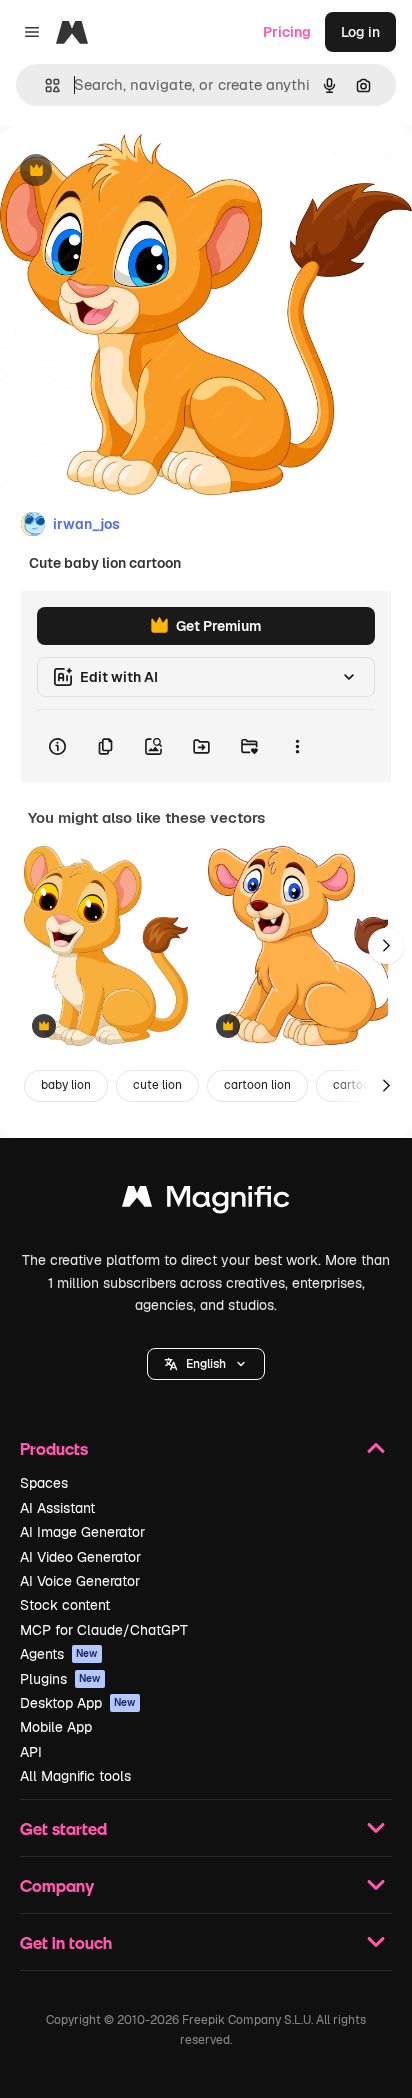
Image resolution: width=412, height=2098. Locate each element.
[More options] (297, 746)
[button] (206, 1364)
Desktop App (78, 1703)
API (31, 1752)
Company (57, 1885)
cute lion (157, 1085)
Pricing (287, 32)
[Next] (386, 946)
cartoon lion (257, 1085)
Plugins (60, 1679)
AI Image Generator (82, 1532)
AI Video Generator (80, 1557)
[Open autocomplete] (44, 85)
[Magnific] (206, 1201)
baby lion (66, 1085)
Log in (360, 32)
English (206, 1364)
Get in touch (66, 1942)
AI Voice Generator (80, 1581)
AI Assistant (57, 1508)
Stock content (65, 1605)
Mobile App (56, 1727)
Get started (63, 1828)
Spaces (44, 1483)
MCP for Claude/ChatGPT (104, 1630)
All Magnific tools (75, 1776)
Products (54, 1448)
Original (128, 171)
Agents (59, 1654)
